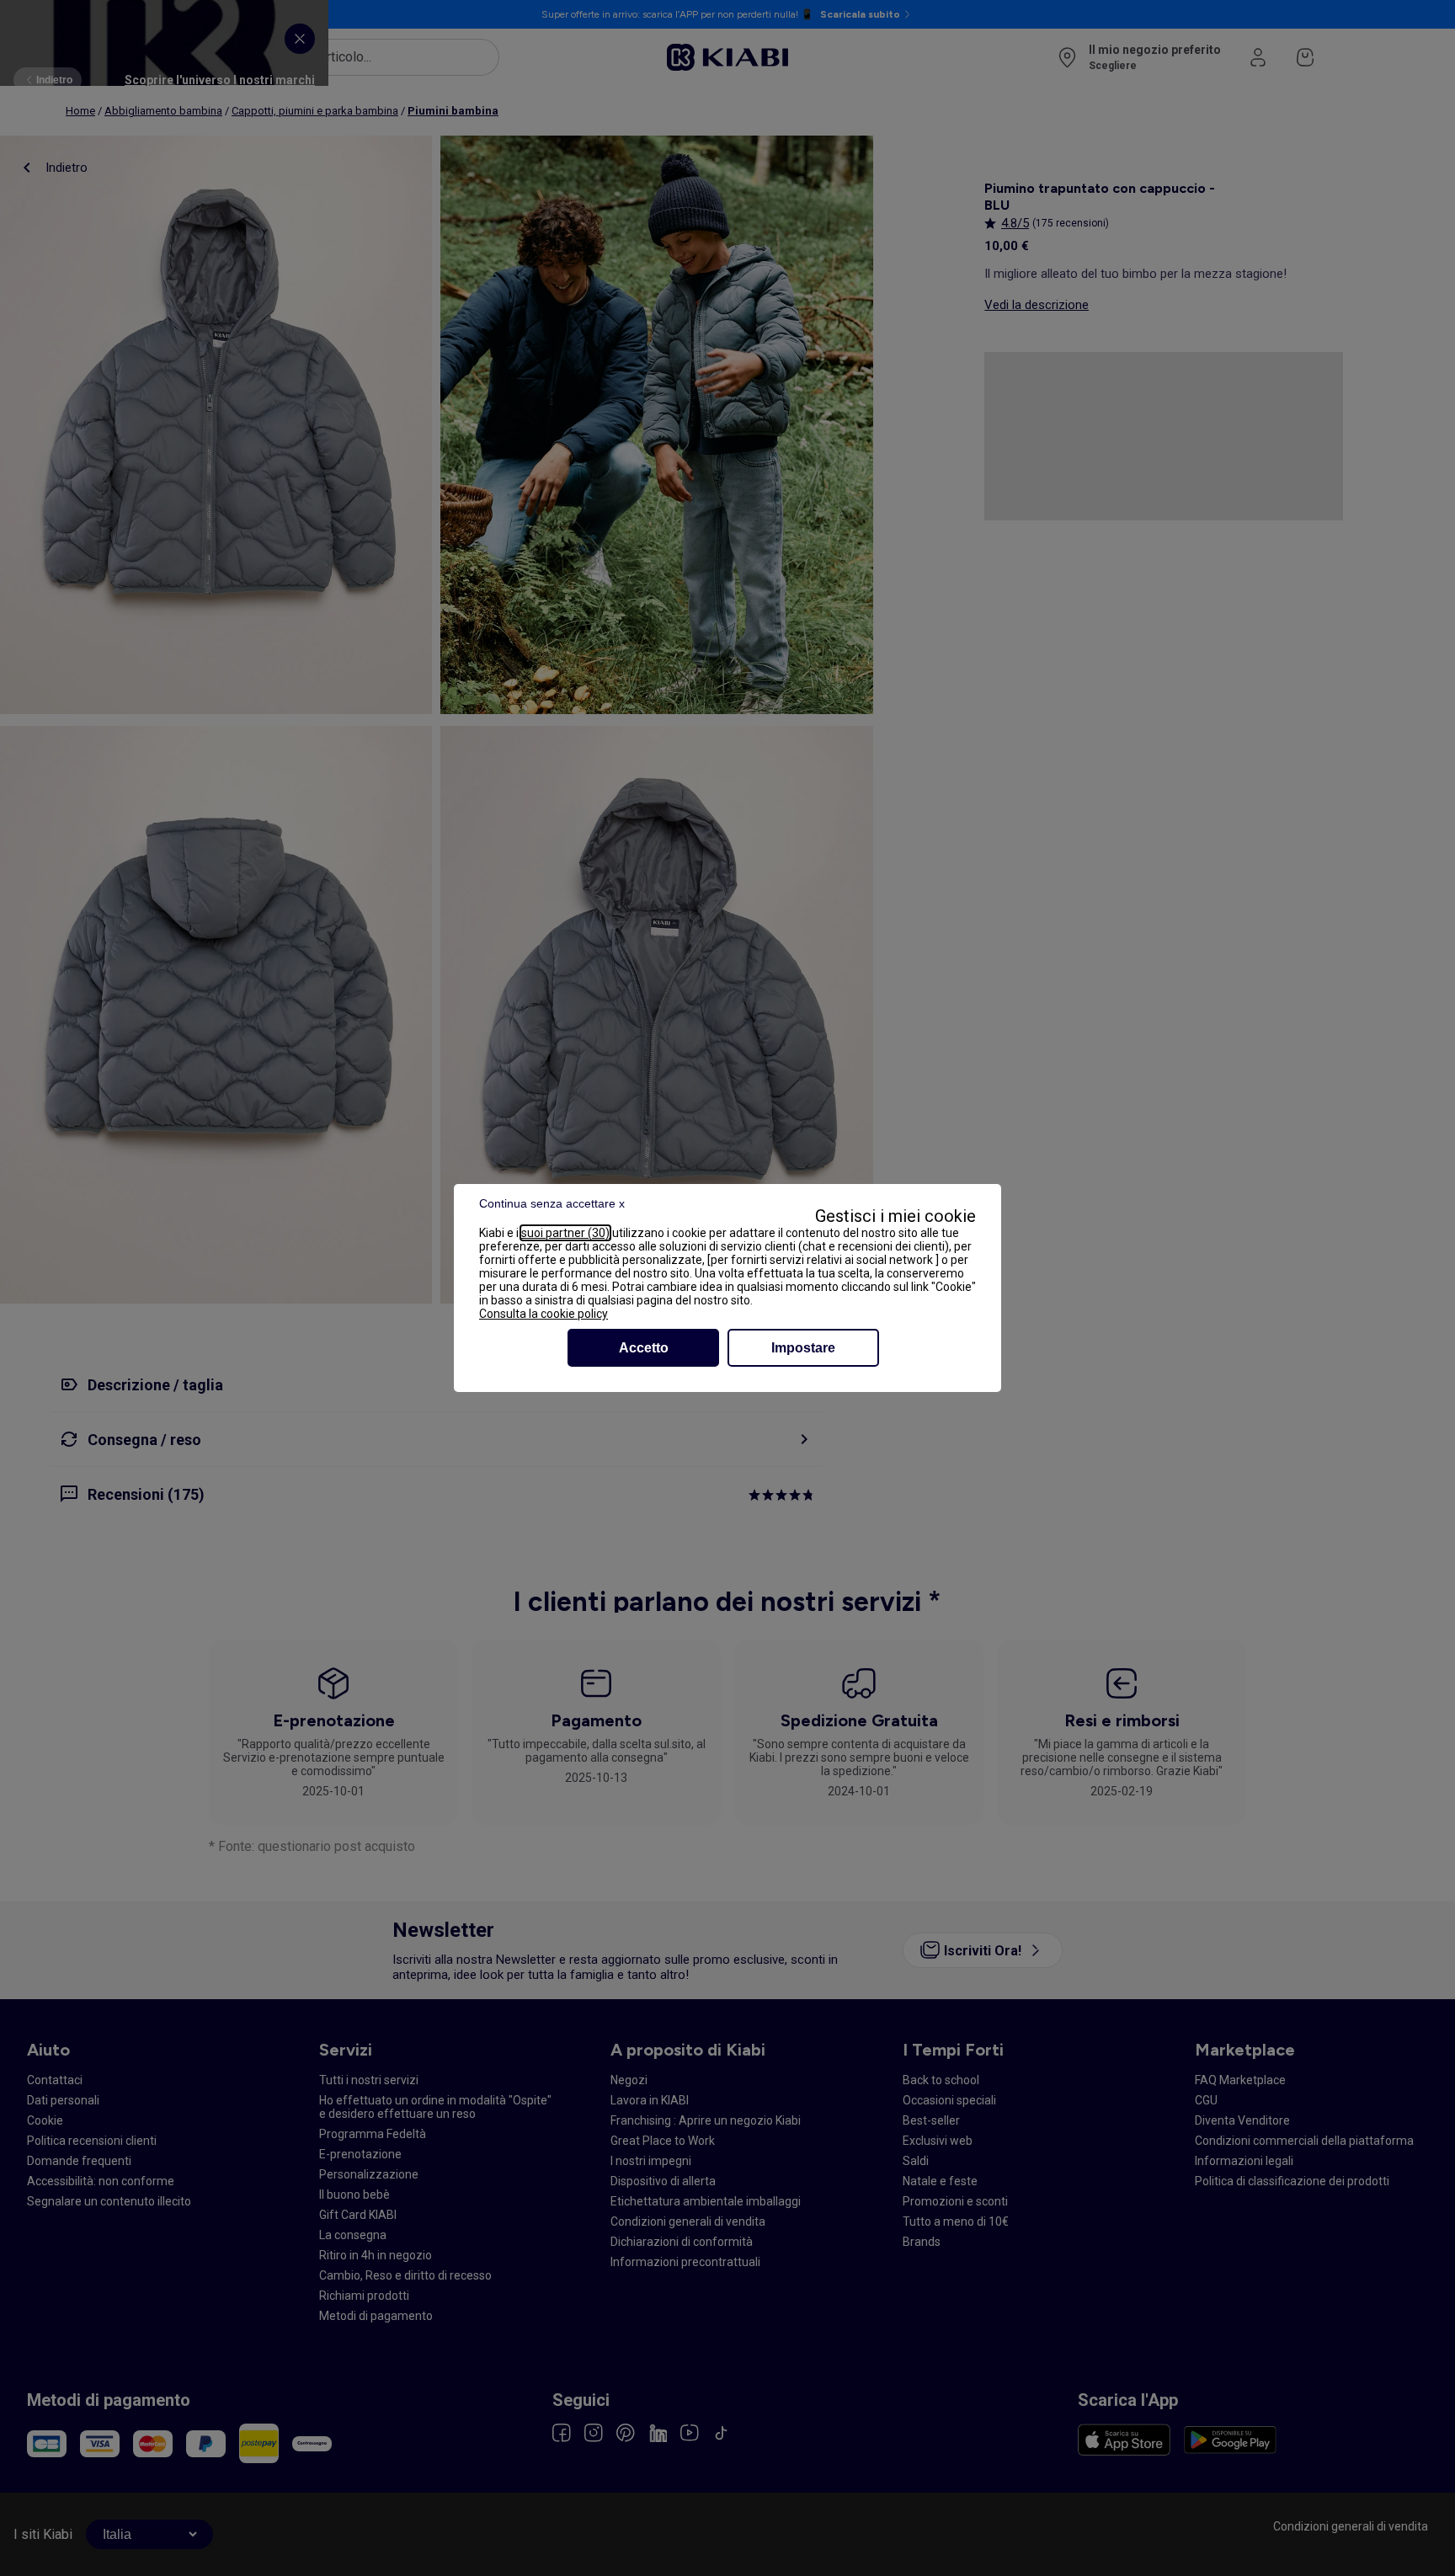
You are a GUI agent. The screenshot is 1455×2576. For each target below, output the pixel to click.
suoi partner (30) (565, 1233)
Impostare (803, 1348)
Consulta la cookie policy (544, 1314)
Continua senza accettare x (552, 1203)
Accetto (644, 1348)
